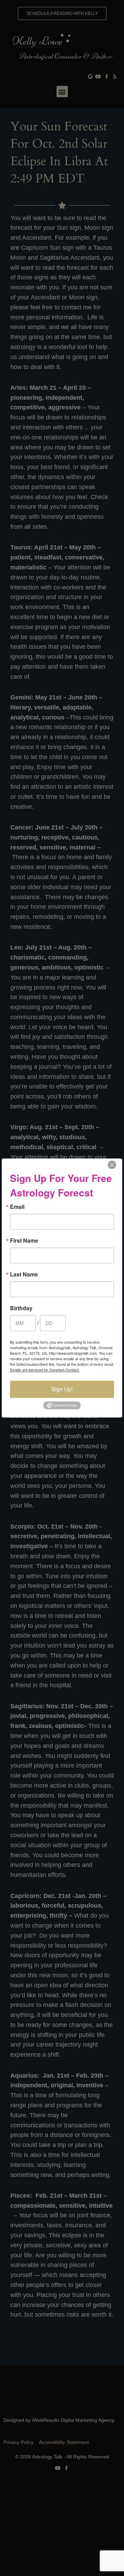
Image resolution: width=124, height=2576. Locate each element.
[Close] (112, 1165)
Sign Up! (62, 1389)
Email (17, 1207)
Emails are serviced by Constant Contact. (45, 1370)
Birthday (21, 1308)
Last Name (24, 1274)
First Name (24, 1241)
